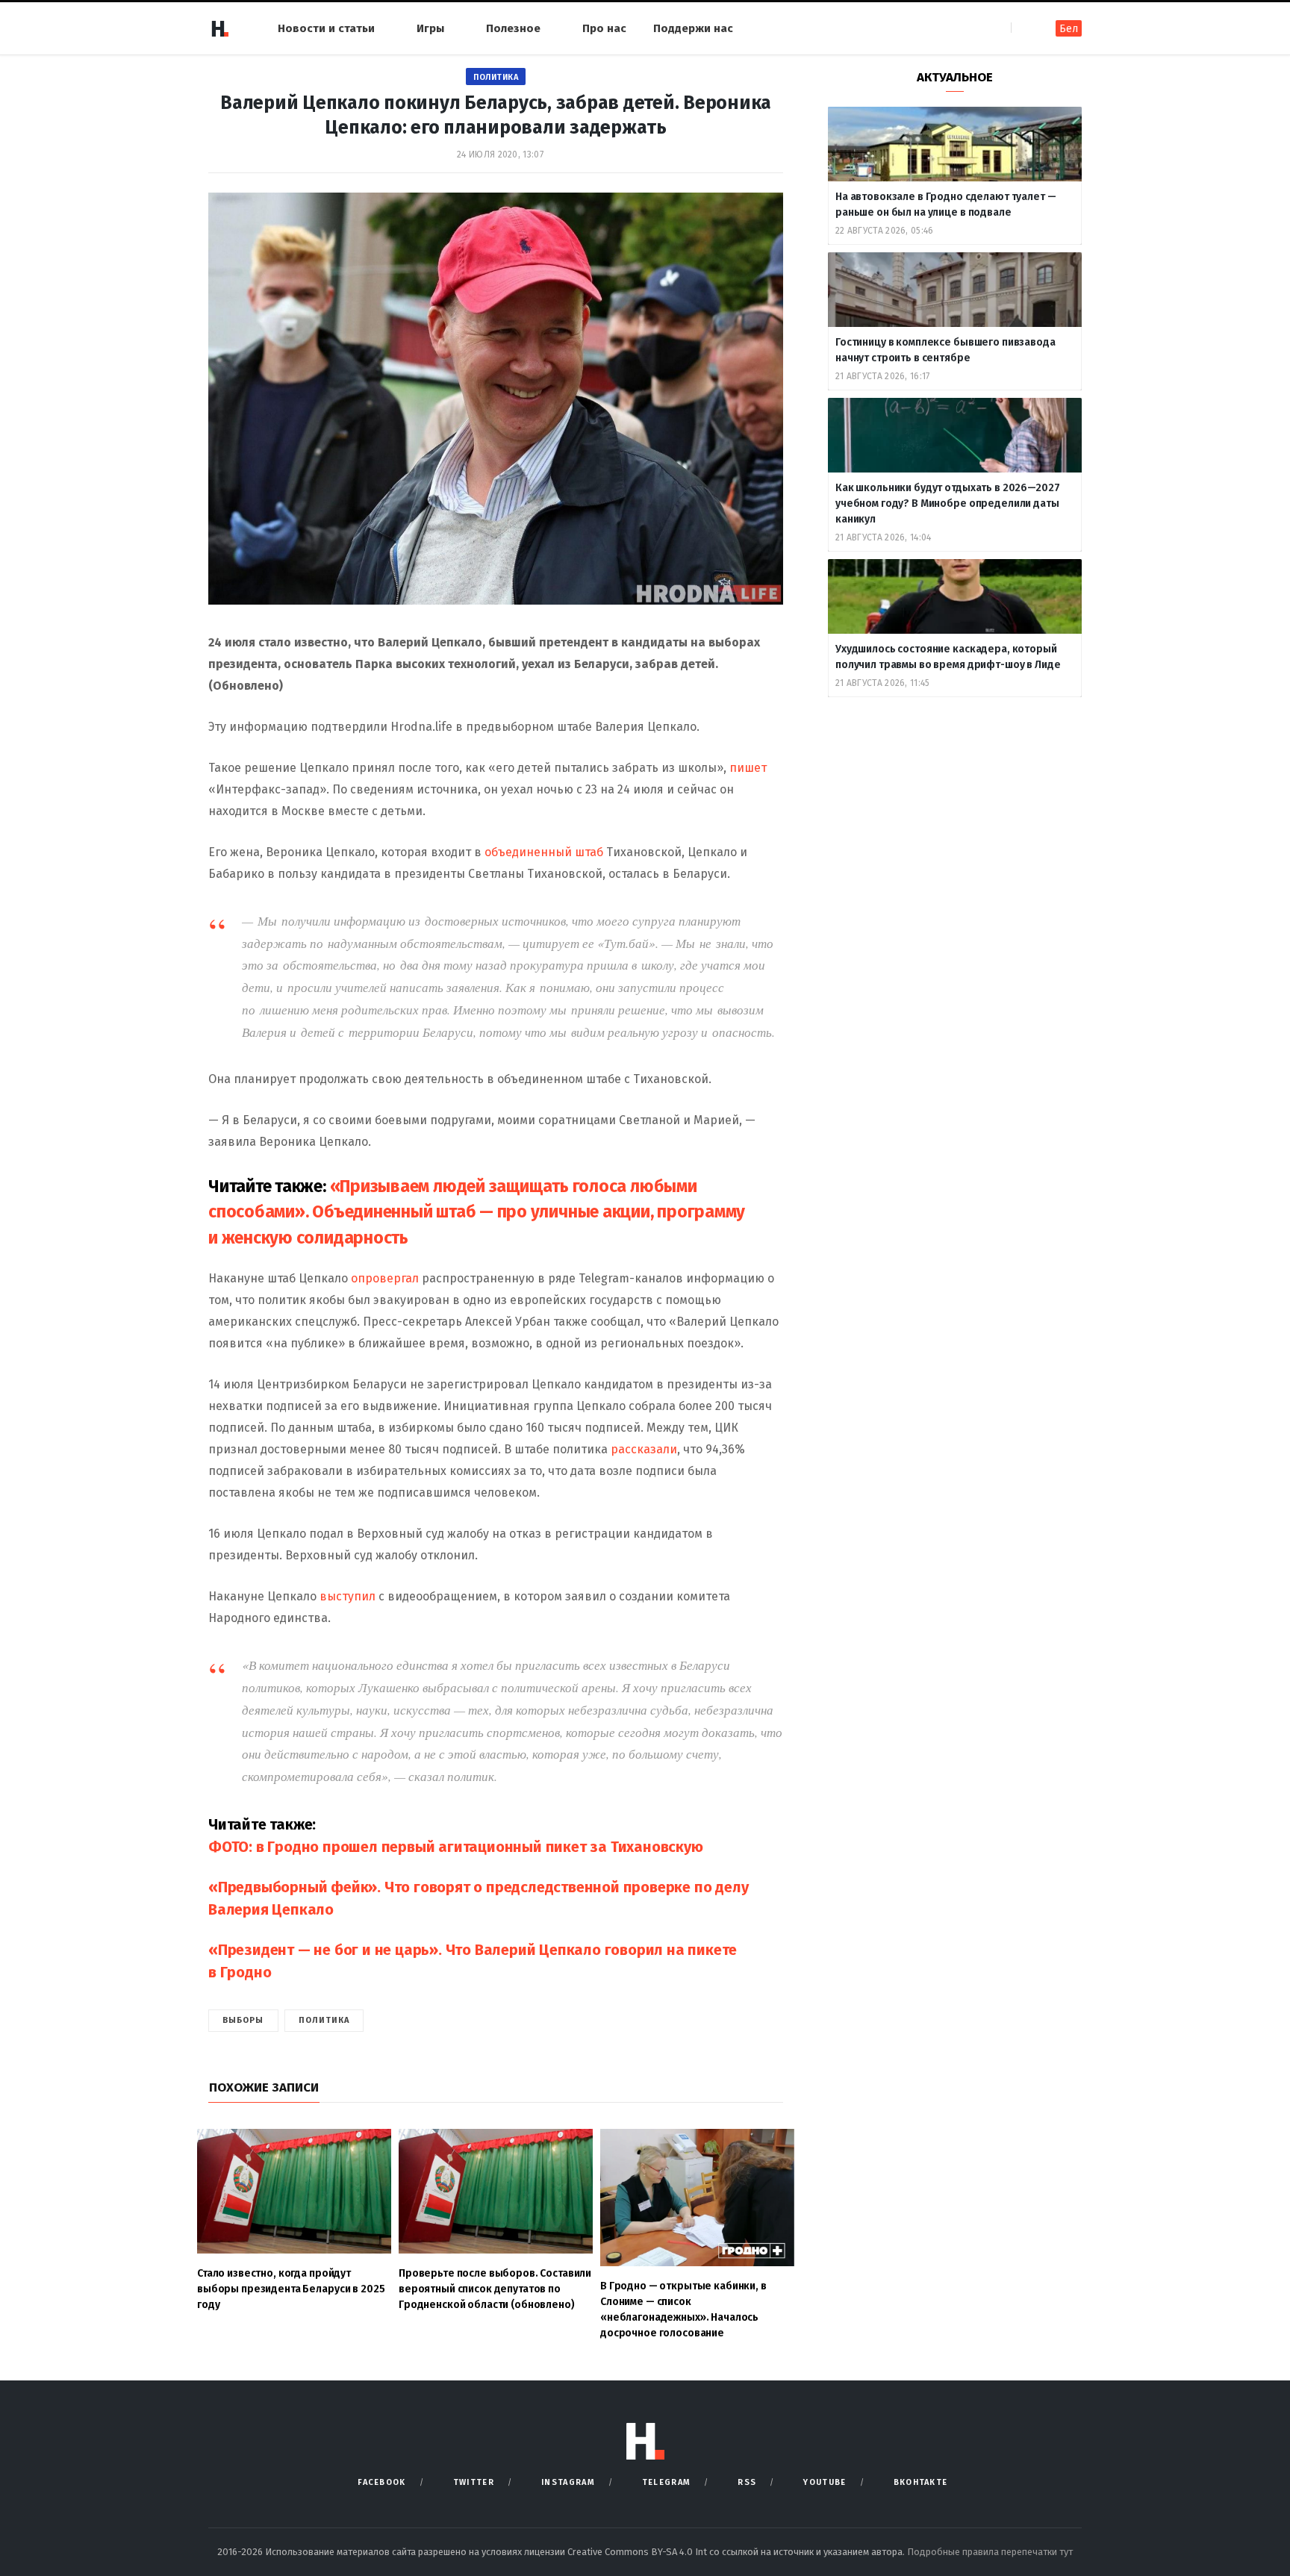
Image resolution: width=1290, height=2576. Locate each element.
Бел (1069, 29)
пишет (748, 768)
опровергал (386, 1278)
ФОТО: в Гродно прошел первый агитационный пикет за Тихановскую (456, 1847)
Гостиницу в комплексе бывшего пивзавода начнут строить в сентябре (945, 350)
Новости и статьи (326, 28)
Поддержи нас (693, 28)
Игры (430, 28)
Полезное (513, 28)
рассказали (644, 1449)
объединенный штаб (544, 852)
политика (324, 2020)
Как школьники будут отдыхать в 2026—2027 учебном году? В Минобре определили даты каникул (947, 503)
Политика (496, 77)
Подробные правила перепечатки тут (990, 2552)
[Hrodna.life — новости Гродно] (219, 28)
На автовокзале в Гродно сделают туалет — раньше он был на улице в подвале (945, 205)
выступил (349, 1596)
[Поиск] (1024, 28)
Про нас (604, 28)
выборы (243, 2020)
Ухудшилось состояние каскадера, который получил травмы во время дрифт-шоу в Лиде (949, 657)
